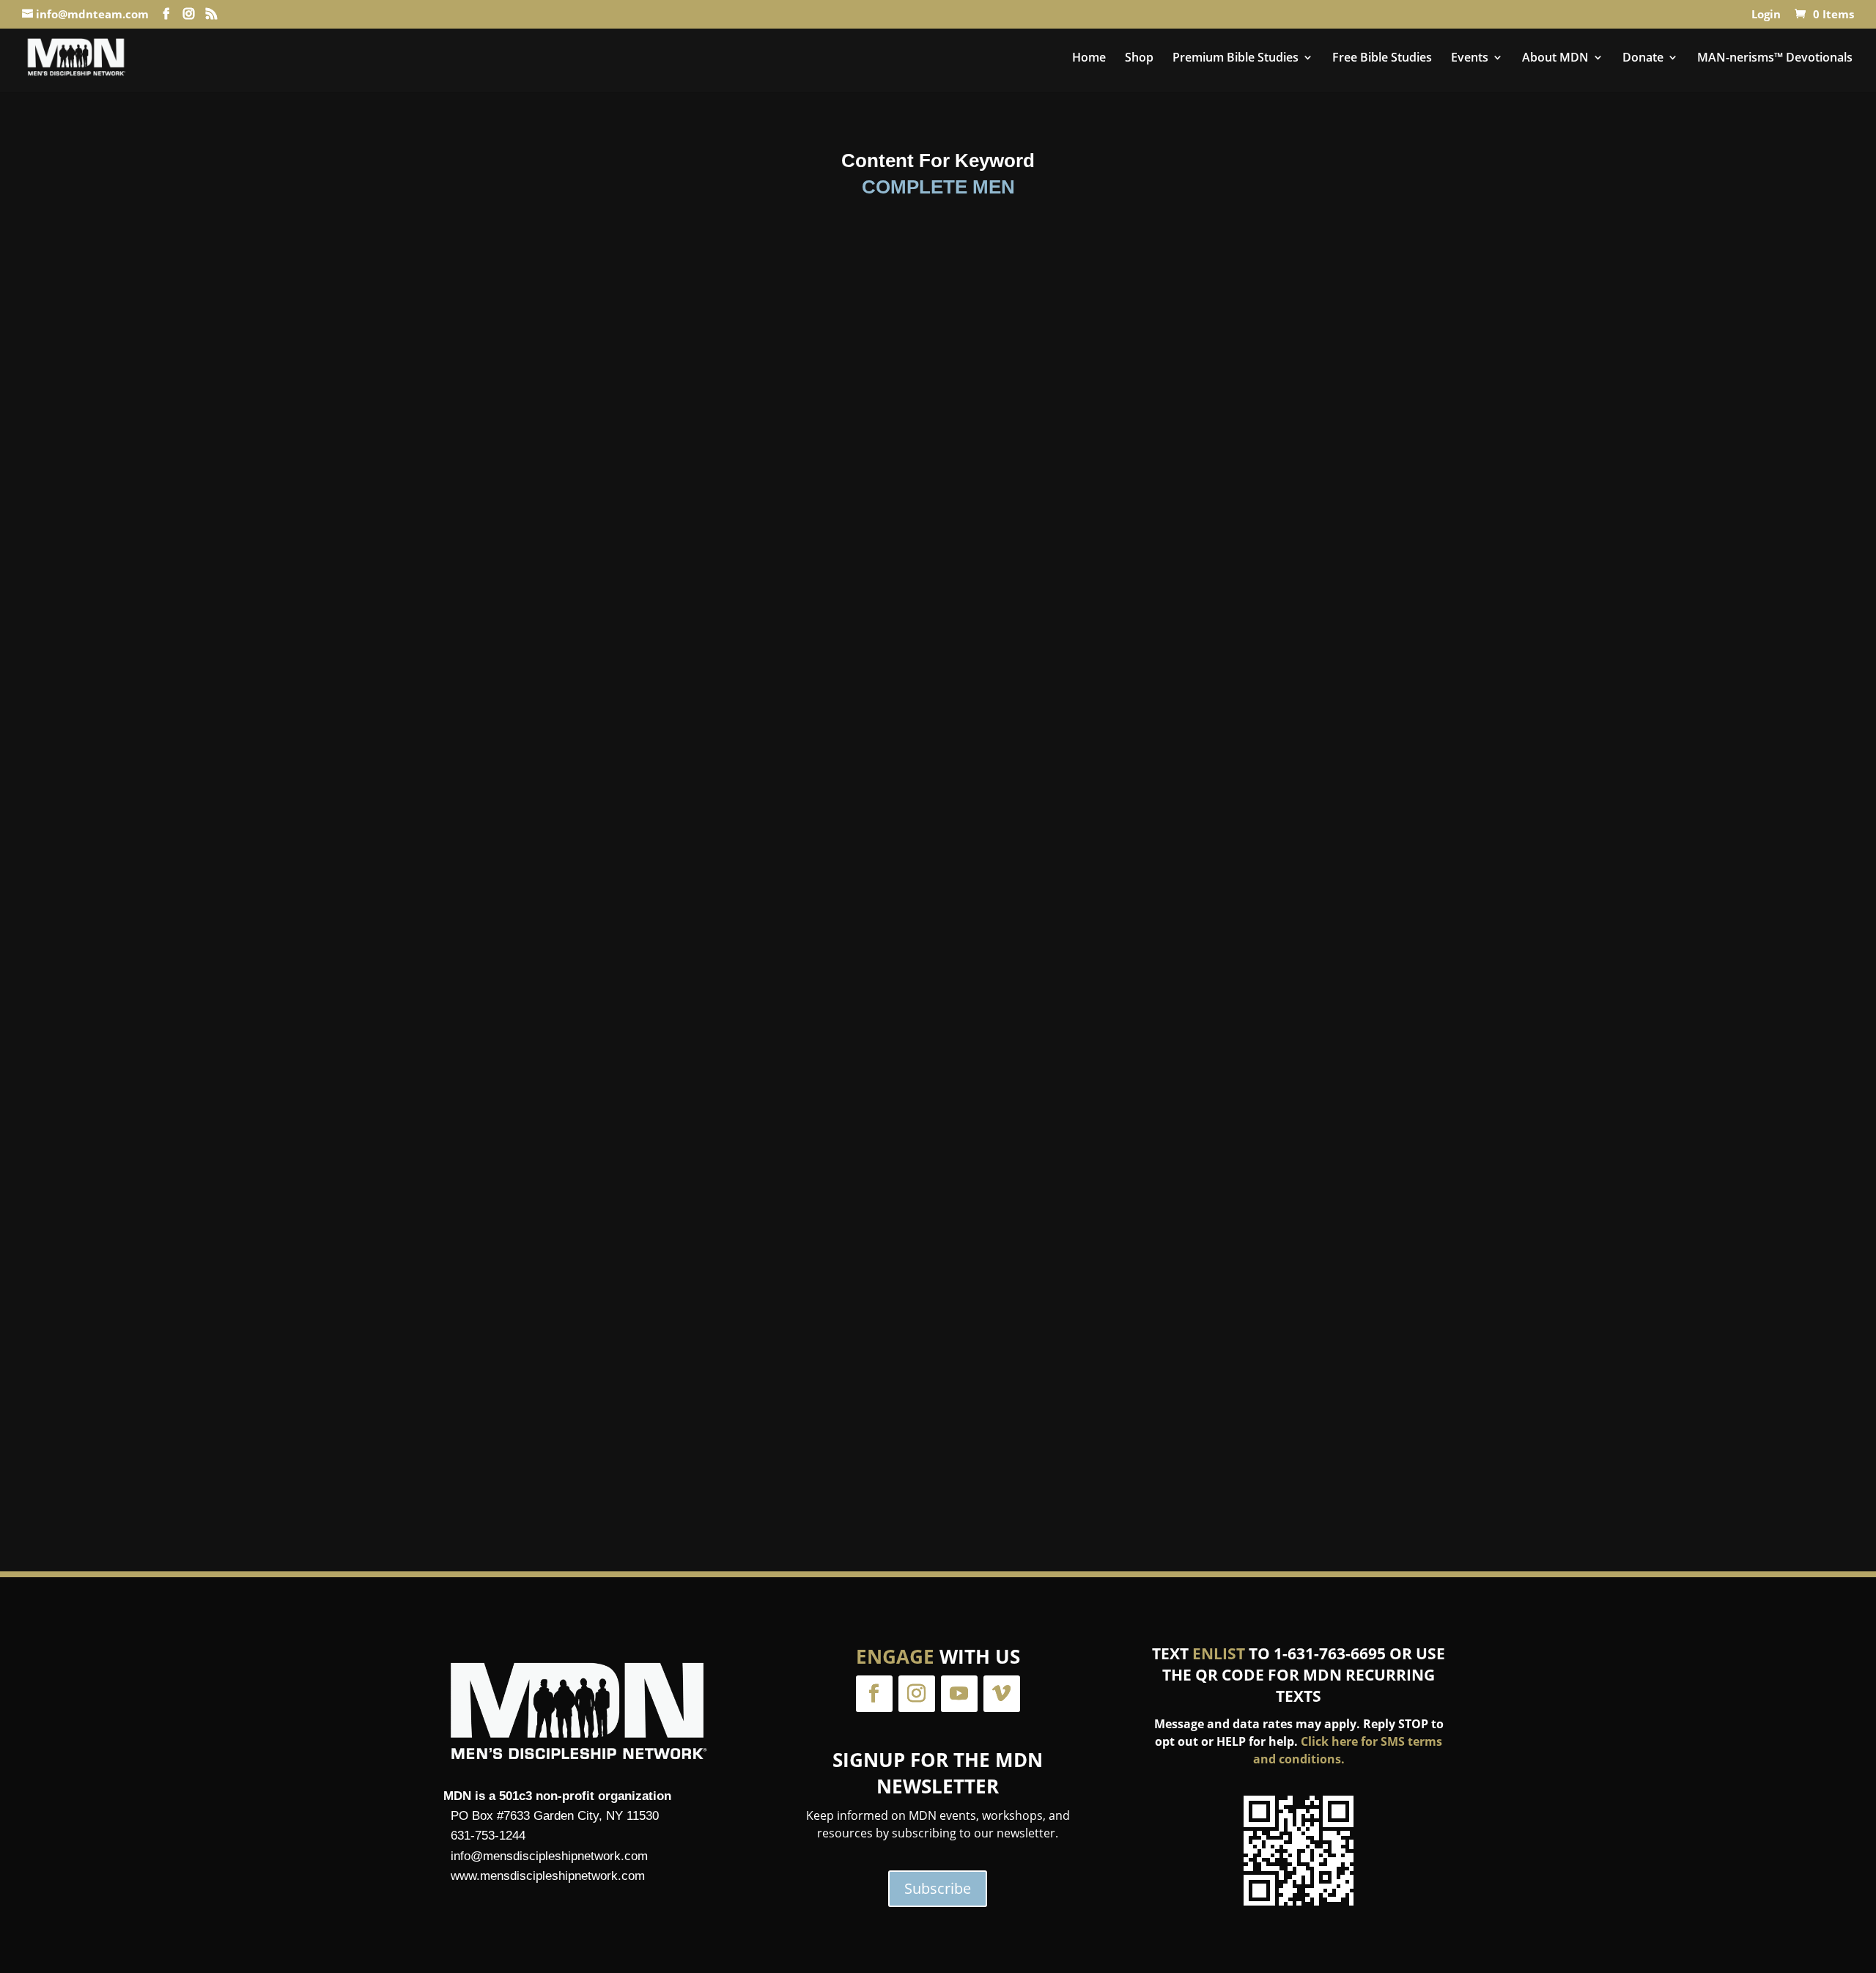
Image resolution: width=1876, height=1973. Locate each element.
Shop (1139, 59)
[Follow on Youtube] (959, 1694)
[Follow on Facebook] (874, 1694)
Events (1470, 59)
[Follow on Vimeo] (1002, 1694)
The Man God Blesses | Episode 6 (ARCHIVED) (938, 1391)
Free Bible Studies (1382, 59)
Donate (1643, 59)
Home (1089, 59)
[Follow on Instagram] (917, 1694)
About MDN (1555, 59)
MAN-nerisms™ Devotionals (1775, 59)
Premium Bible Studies (1236, 59)
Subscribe (938, 1888)
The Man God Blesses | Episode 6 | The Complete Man (938, 751)
